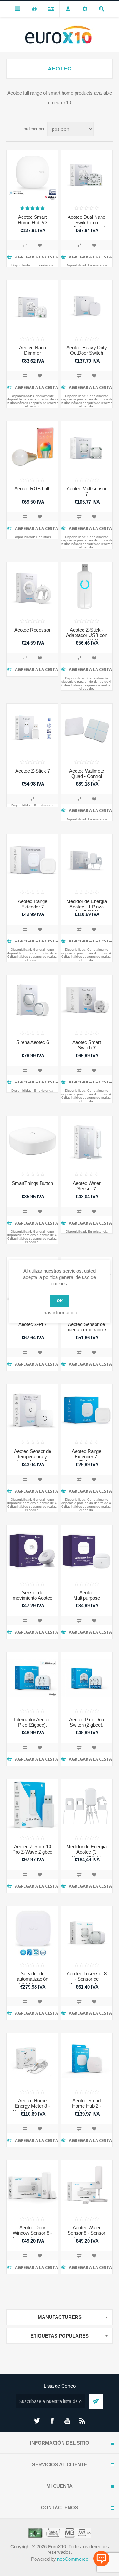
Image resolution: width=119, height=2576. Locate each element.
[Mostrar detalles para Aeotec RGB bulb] (32, 447)
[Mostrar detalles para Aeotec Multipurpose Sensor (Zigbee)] (87, 1551)
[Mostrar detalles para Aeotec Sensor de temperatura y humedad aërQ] (32, 1410)
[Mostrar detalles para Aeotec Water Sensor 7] (87, 1142)
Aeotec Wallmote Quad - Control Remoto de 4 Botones (87, 779)
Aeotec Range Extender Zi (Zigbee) (86, 1457)
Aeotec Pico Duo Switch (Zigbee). (87, 1722)
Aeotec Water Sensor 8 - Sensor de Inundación (86, 2233)
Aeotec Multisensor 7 (87, 491)
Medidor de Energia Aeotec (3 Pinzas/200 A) (86, 1852)
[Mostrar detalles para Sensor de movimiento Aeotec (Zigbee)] (32, 1551)
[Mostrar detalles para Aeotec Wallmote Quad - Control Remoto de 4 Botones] (87, 729)
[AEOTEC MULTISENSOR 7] (87, 447)
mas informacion (60, 1312)
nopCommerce (73, 2559)
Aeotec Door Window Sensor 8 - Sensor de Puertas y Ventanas (32, 2236)
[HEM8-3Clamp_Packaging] (32, 2059)
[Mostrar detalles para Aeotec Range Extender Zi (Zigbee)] (87, 1410)
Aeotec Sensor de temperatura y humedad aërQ (33, 1457)
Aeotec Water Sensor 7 (87, 1186)
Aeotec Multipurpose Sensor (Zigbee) (86, 1598)
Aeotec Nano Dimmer (33, 350)
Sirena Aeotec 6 (33, 1042)
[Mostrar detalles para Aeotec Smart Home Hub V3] (32, 176)
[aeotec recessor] (32, 588)
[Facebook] (52, 2421)
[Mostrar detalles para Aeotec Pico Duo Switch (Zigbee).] (87, 1678)
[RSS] (83, 2421)
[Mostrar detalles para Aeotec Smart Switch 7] (87, 1001)
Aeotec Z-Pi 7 (33, 1324)
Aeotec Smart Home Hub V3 (33, 220)
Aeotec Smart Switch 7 (87, 1045)
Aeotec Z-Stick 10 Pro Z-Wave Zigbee (32, 1849)
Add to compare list (25, 245)
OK (60, 1301)
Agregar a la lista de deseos (40, 245)
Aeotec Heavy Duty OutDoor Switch (87, 350)
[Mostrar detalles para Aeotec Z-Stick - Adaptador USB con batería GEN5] (87, 588)
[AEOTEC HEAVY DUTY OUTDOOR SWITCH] (87, 306)
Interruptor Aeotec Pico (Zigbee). (32, 1722)
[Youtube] (67, 2421)
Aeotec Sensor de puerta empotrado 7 (86, 1327)
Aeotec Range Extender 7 (33, 904)
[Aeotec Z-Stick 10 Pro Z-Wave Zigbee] (32, 1805)
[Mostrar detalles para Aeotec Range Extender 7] (32, 860)
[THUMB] (87, 1805)
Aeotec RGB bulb (32, 488)
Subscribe (96, 2401)
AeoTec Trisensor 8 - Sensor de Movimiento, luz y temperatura (87, 1982)
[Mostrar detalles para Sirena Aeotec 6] (32, 1001)
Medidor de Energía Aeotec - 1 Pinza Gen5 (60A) (87, 907)
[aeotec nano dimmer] (32, 306)
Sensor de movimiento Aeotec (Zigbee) (33, 1598)
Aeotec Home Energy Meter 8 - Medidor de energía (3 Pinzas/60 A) (32, 2109)
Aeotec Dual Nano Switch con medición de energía (87, 222)
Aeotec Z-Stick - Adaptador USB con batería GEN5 (87, 635)
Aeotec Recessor (32, 630)
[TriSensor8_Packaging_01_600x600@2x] (87, 1932)
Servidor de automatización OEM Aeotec (33, 1979)
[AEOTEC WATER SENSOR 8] (87, 2186)
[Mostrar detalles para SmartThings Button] (32, 1142)
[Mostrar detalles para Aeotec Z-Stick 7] (32, 729)
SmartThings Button (32, 1183)
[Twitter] (37, 2421)
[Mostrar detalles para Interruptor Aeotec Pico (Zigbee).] (32, 1678)
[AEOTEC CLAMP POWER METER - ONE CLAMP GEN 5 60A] (87, 860)
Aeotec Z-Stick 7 (33, 771)
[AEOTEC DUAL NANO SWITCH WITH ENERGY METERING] (87, 176)
